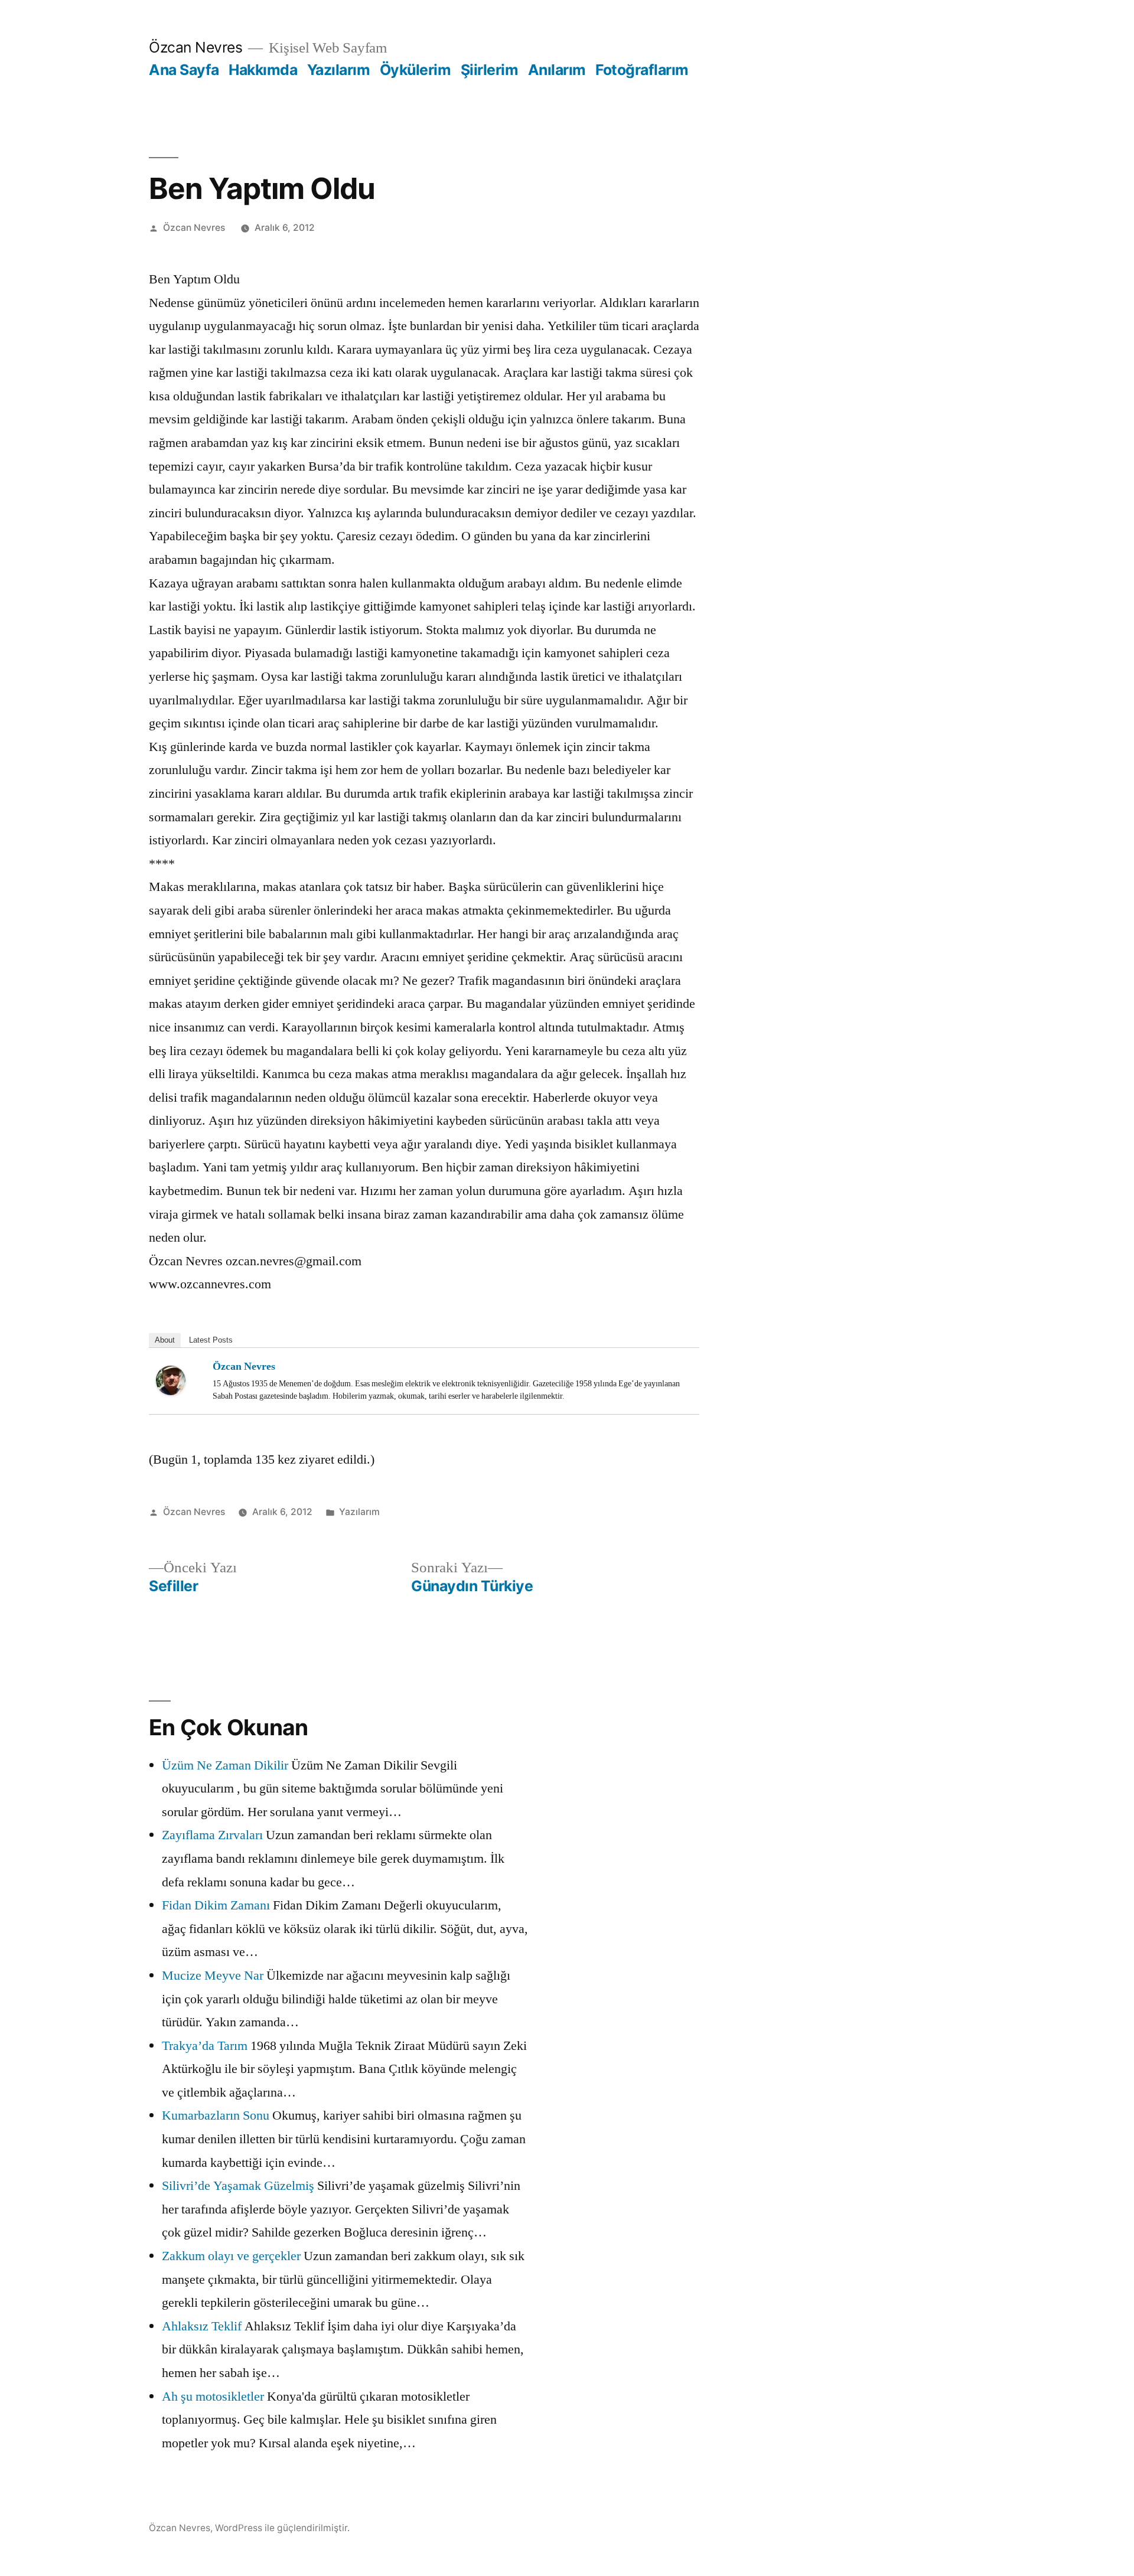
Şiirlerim (490, 70)
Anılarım (557, 70)
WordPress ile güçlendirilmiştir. (282, 2528)
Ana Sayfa (184, 70)
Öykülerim (416, 70)
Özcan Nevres (195, 47)
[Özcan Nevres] (180, 1380)
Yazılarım (339, 70)
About (165, 1340)
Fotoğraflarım (642, 70)
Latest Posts (211, 1340)
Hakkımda (263, 70)
